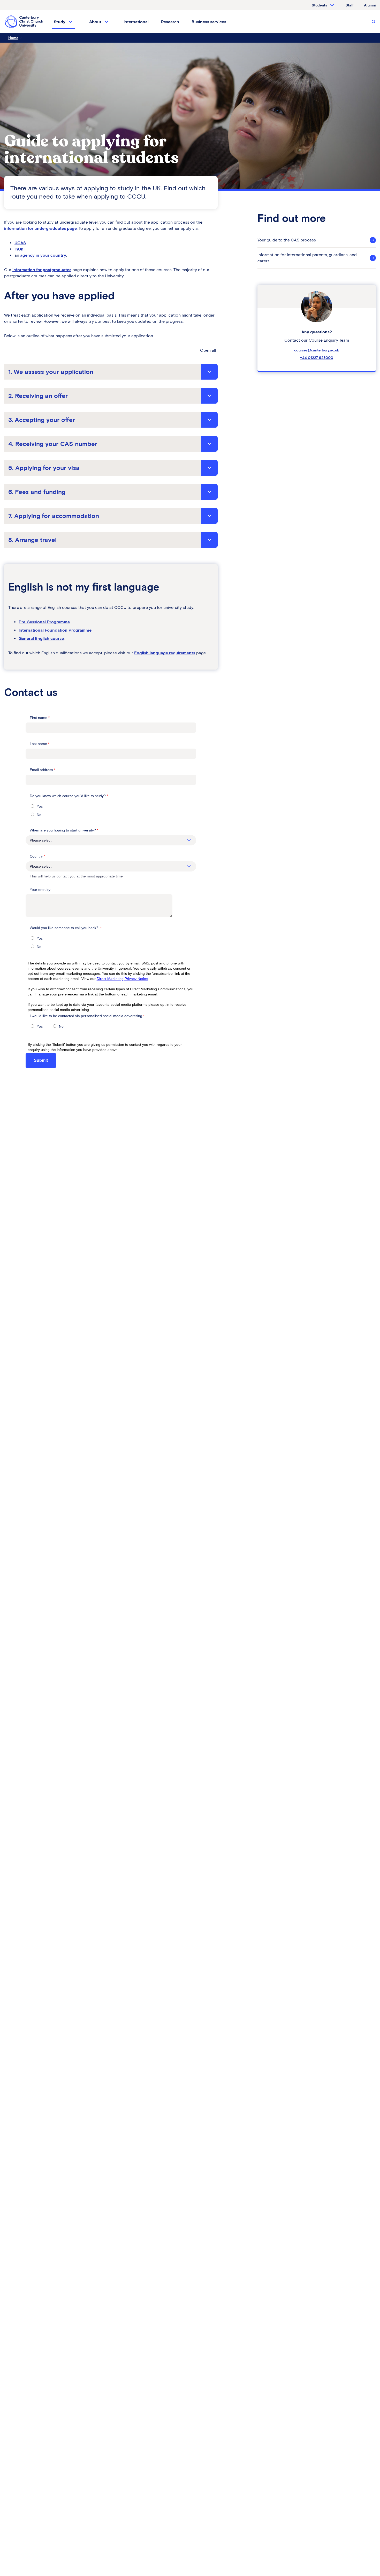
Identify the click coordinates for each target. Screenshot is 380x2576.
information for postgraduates (42, 270)
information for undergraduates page (40, 228)
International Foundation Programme (55, 630)
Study (60, 22)
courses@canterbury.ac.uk (317, 350)
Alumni (370, 5)
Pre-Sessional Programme (44, 622)
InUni (20, 249)
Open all (208, 350)
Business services (209, 22)
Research (170, 22)
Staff (350, 5)
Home (13, 38)
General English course (41, 638)
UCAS (20, 243)
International (136, 22)
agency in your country (43, 255)
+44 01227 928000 (317, 358)
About (95, 22)
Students (319, 5)
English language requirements (165, 653)
